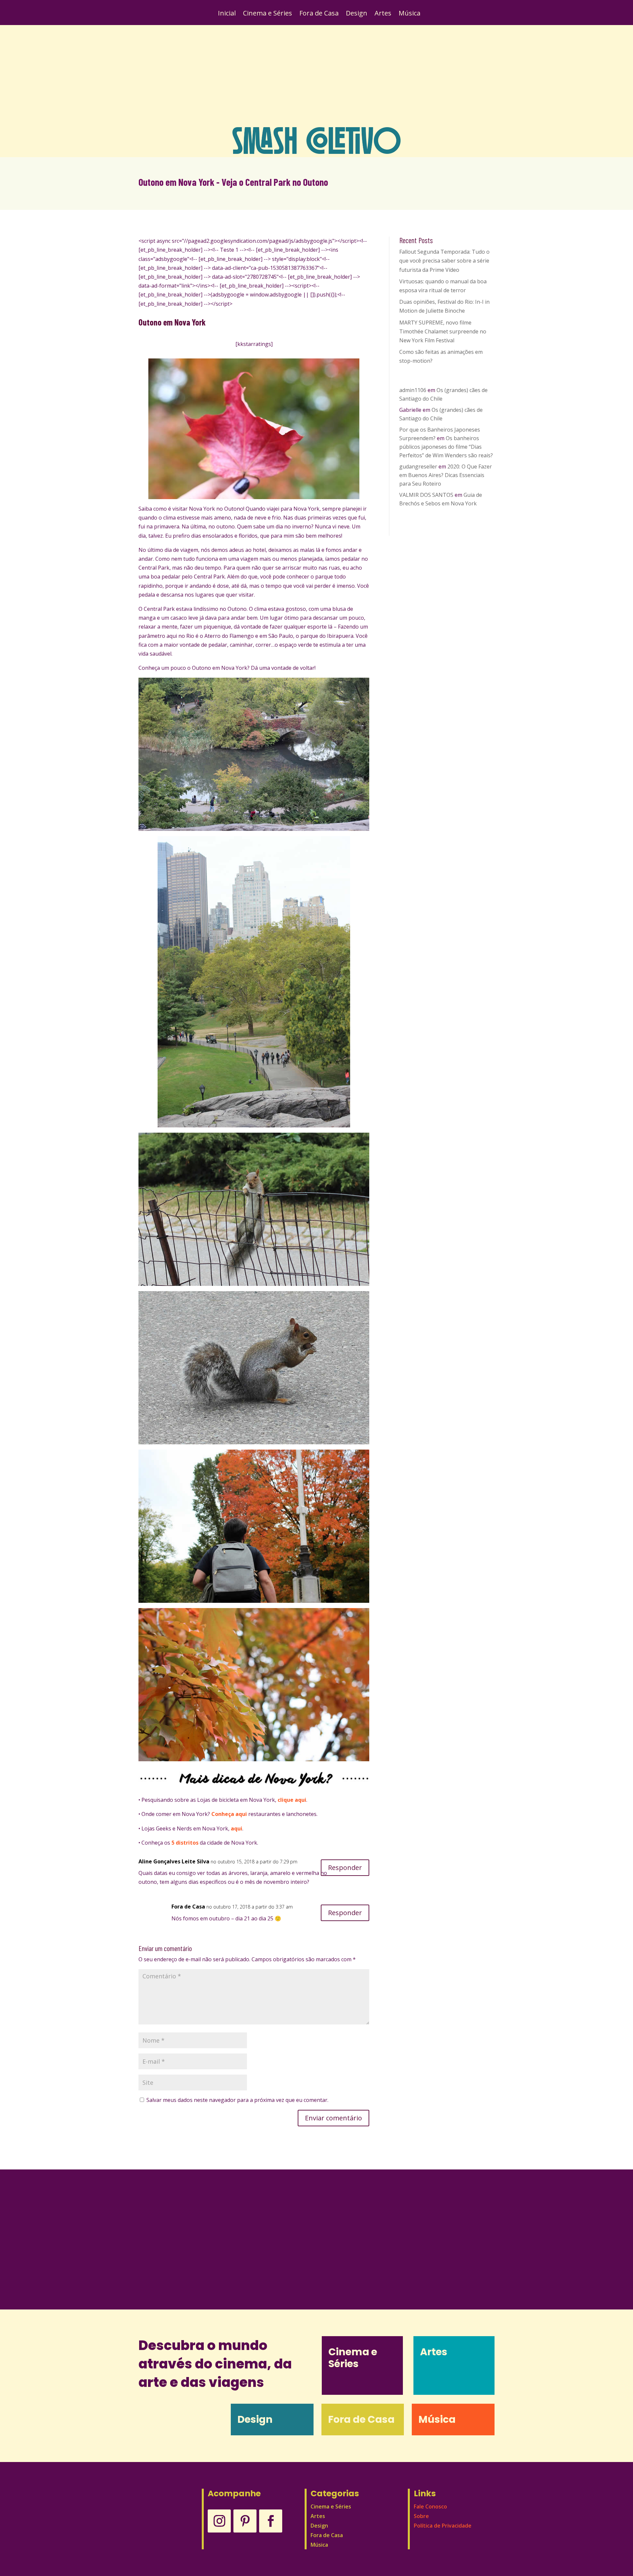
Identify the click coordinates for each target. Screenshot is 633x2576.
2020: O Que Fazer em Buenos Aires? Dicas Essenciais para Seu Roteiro (446, 475)
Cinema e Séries (268, 14)
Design (357, 14)
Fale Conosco (430, 2506)
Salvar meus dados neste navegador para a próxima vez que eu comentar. (237, 2100)
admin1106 (413, 390)
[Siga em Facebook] (271, 2521)
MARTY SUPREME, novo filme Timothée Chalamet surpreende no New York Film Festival (443, 331)
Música (409, 14)
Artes (383, 14)
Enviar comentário (333, 2118)
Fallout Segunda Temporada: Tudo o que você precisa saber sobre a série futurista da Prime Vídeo (444, 261)
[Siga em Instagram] (219, 2521)
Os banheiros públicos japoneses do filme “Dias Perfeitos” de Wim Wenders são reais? (446, 447)
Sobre (421, 2516)
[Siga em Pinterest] (245, 2521)
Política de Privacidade (443, 2526)
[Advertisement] (316, 76)
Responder (345, 1868)
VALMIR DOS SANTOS (426, 495)
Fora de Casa (319, 14)
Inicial (227, 14)
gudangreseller (418, 467)
